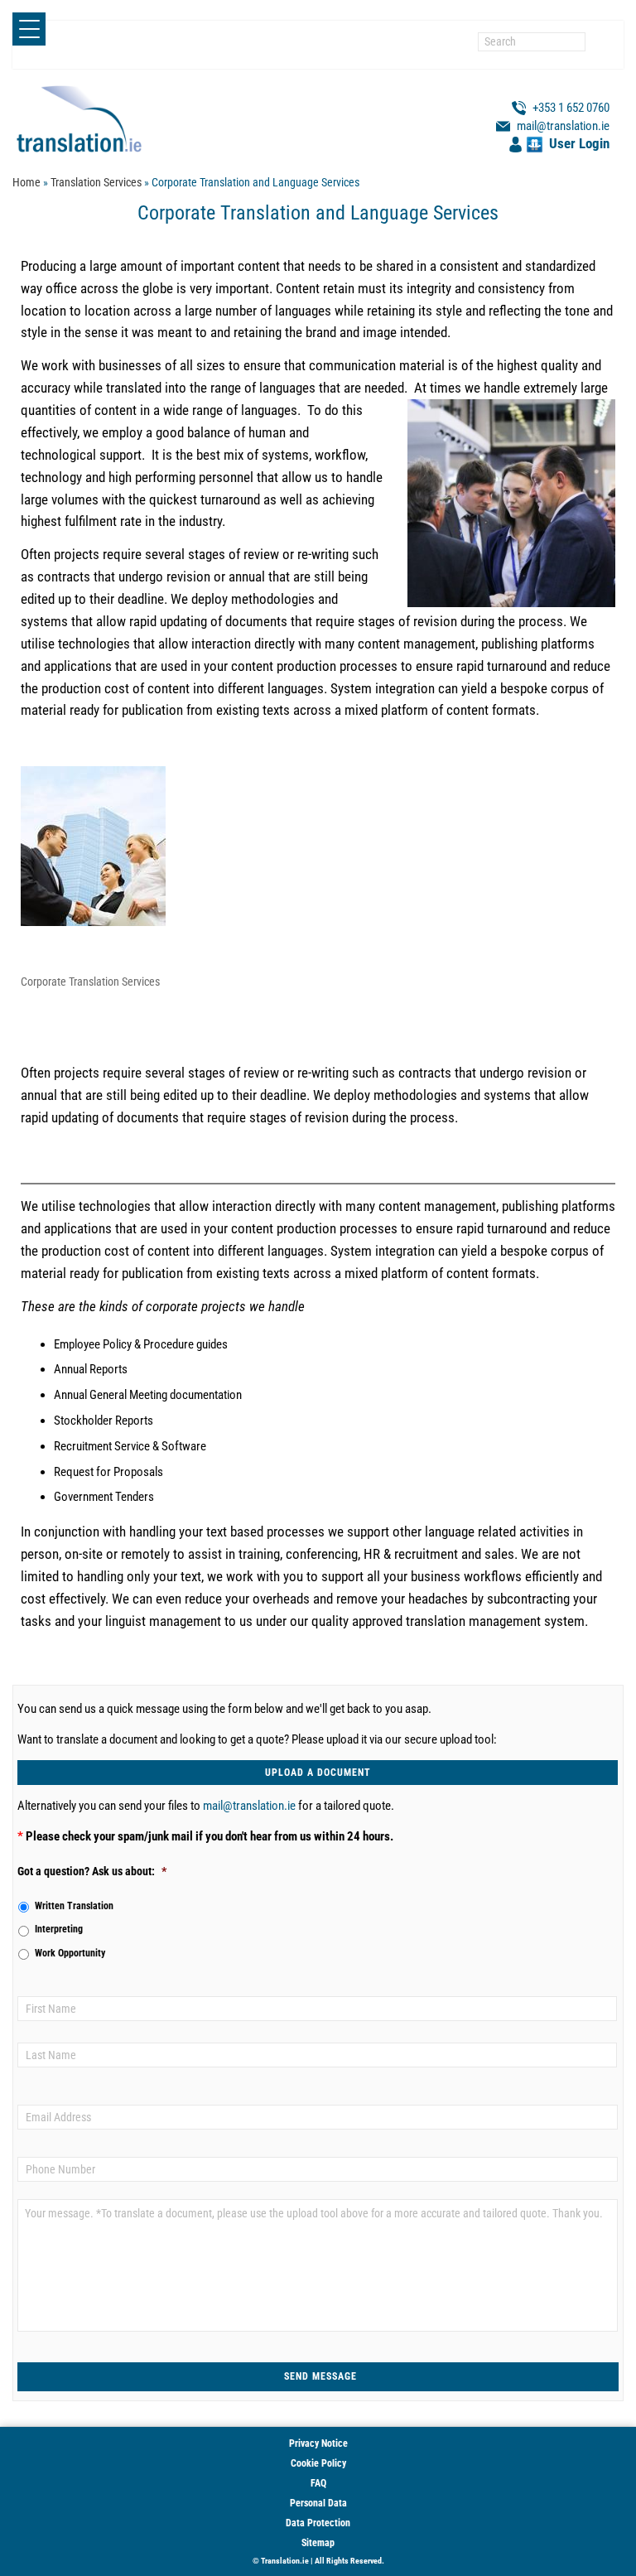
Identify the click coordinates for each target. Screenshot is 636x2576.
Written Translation (74, 1906)
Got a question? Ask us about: (92, 1871)
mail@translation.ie (249, 1806)
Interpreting (59, 1929)
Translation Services (96, 182)
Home (26, 182)
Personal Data (318, 2503)
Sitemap (318, 2543)
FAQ (318, 2483)
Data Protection (318, 2523)
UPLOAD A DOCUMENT (318, 1773)
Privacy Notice (318, 2443)
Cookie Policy (318, 2463)
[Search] (598, 41)
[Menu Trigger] (29, 29)
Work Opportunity (70, 1953)
